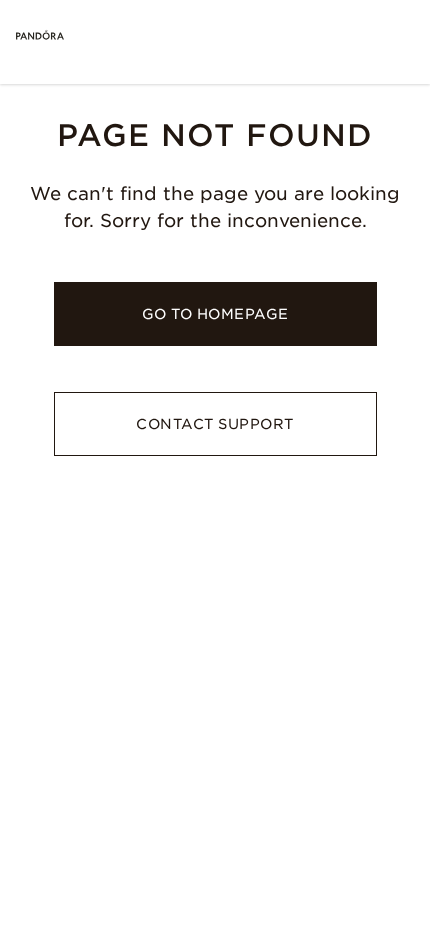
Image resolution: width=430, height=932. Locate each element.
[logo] (40, 36)
